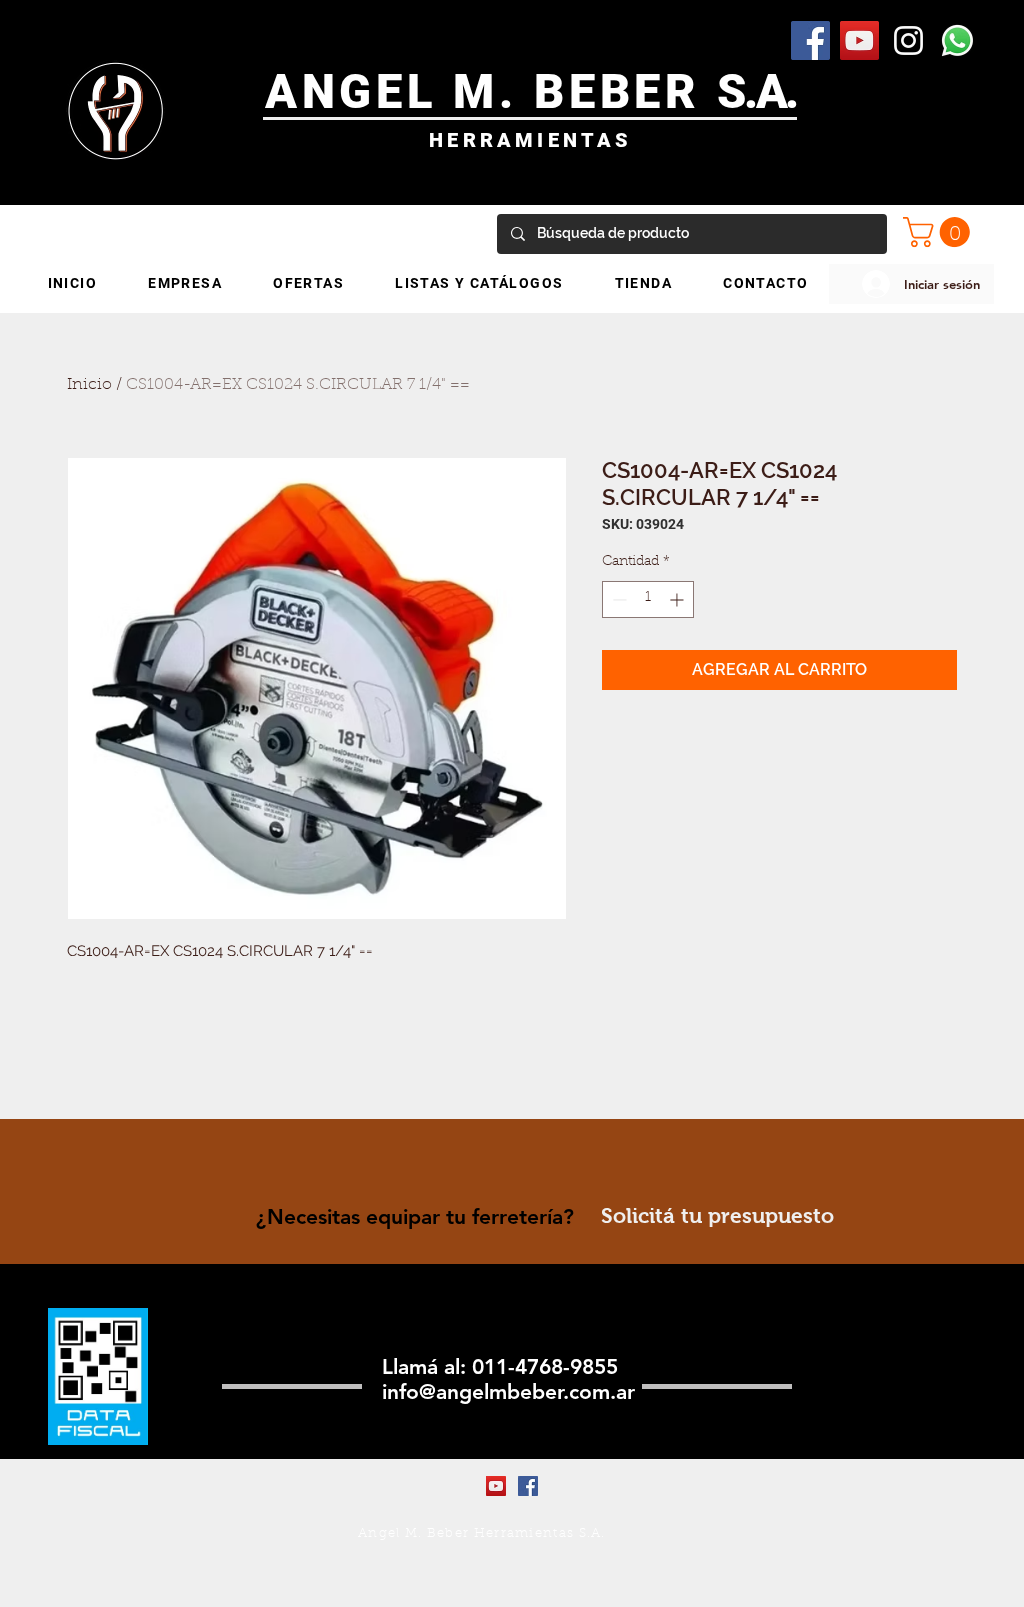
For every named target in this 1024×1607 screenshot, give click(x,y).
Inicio (89, 385)
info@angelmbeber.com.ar (508, 1391)
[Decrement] (617, 599)
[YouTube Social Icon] (859, 40)
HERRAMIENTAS (530, 140)
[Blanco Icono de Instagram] (908, 40)
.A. (770, 91)
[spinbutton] (648, 599)
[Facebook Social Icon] (810, 40)
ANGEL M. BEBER (491, 91)
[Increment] (678, 599)
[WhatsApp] (957, 40)
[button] (940, 232)
